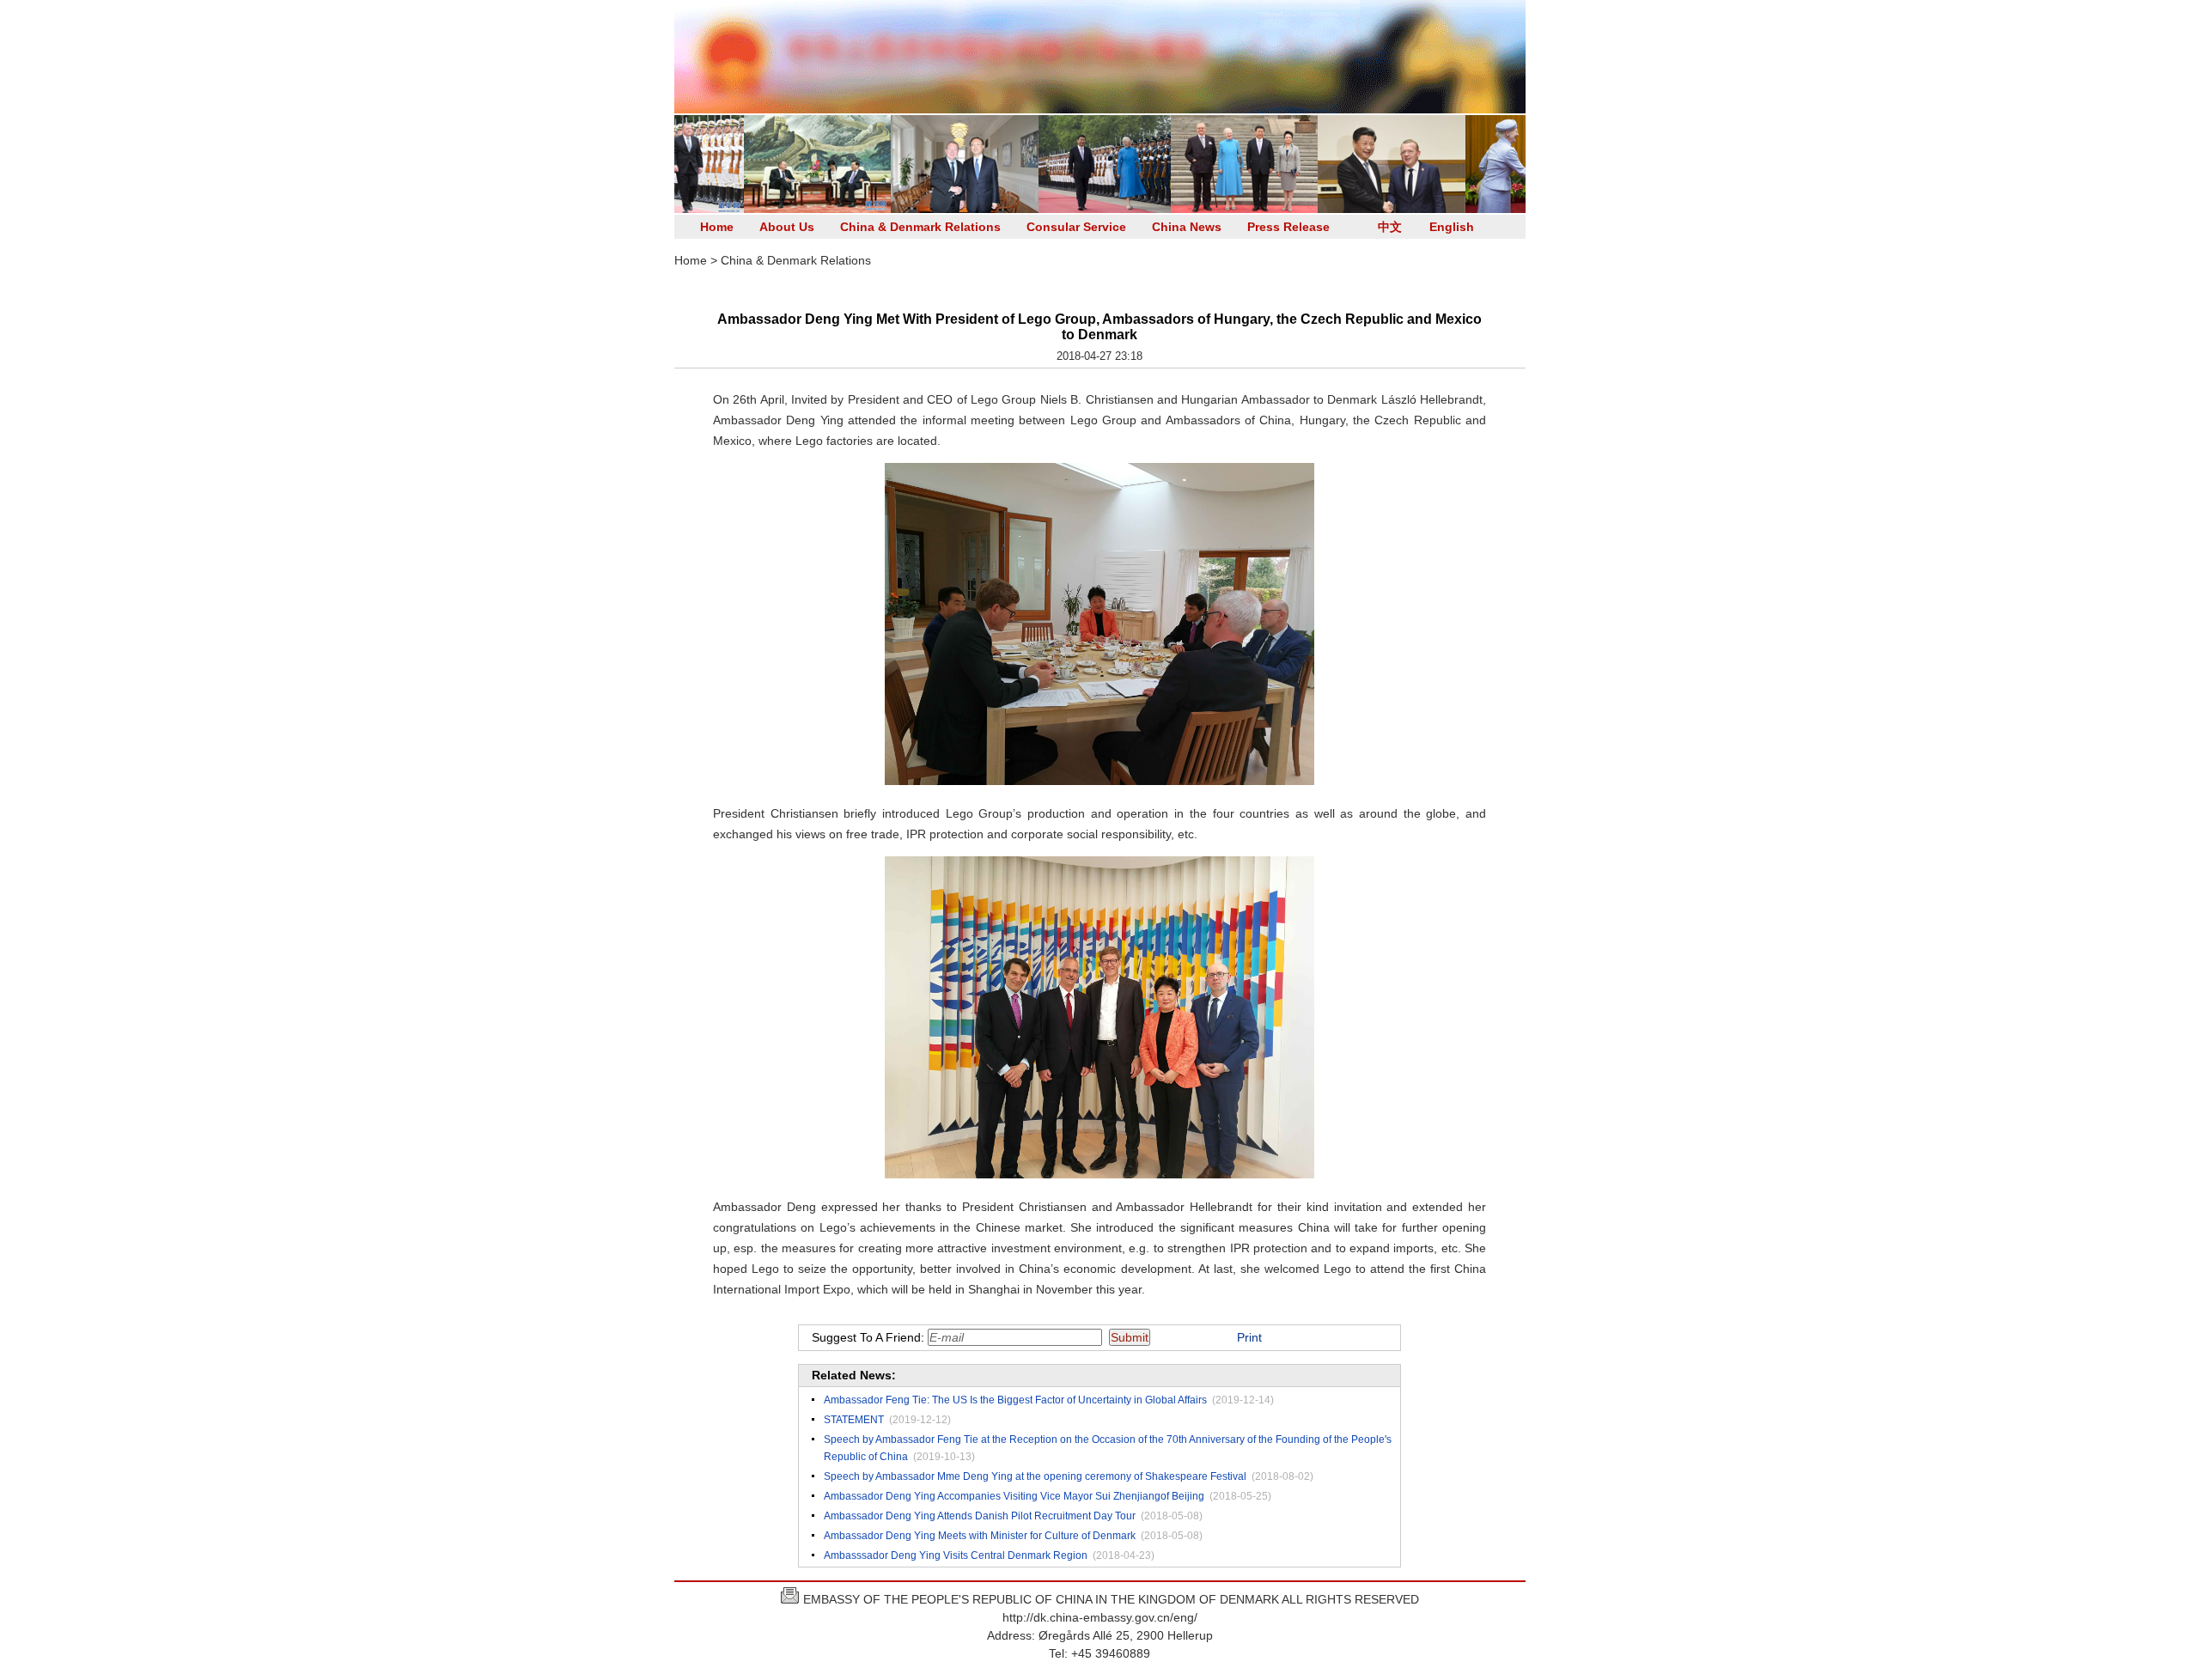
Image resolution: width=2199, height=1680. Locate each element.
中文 (1390, 227)
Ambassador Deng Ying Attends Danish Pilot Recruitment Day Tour (980, 1516)
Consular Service (1076, 227)
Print (1249, 1337)
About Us (787, 227)
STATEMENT (854, 1420)
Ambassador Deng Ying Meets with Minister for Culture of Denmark (980, 1536)
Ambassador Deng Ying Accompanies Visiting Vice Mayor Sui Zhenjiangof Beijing (1014, 1496)
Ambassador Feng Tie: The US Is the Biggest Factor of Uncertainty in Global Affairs (1015, 1400)
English (1452, 227)
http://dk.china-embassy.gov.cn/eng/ (1100, 1617)
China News (1187, 227)
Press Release (1288, 227)
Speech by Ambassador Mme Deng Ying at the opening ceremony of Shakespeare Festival (1035, 1476)
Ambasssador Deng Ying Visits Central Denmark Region (956, 1555)
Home (717, 227)
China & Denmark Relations (920, 227)
